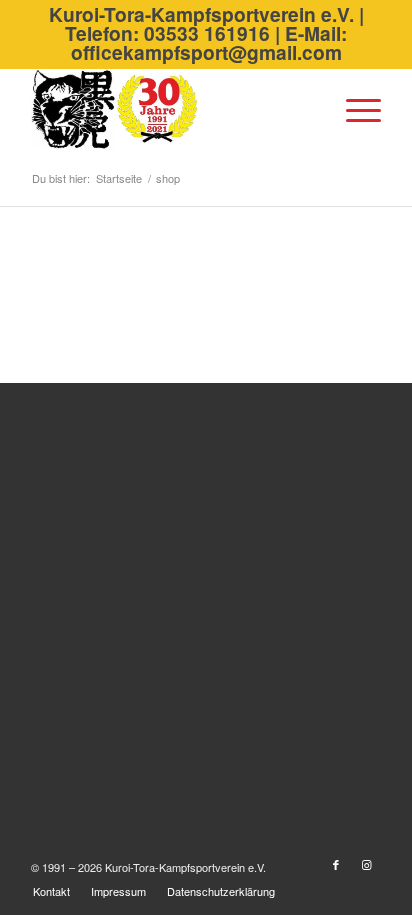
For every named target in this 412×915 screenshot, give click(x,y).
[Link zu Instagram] (366, 864)
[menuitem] (353, 109)
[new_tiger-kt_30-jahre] (171, 109)
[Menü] (353, 109)
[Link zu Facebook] (336, 864)
